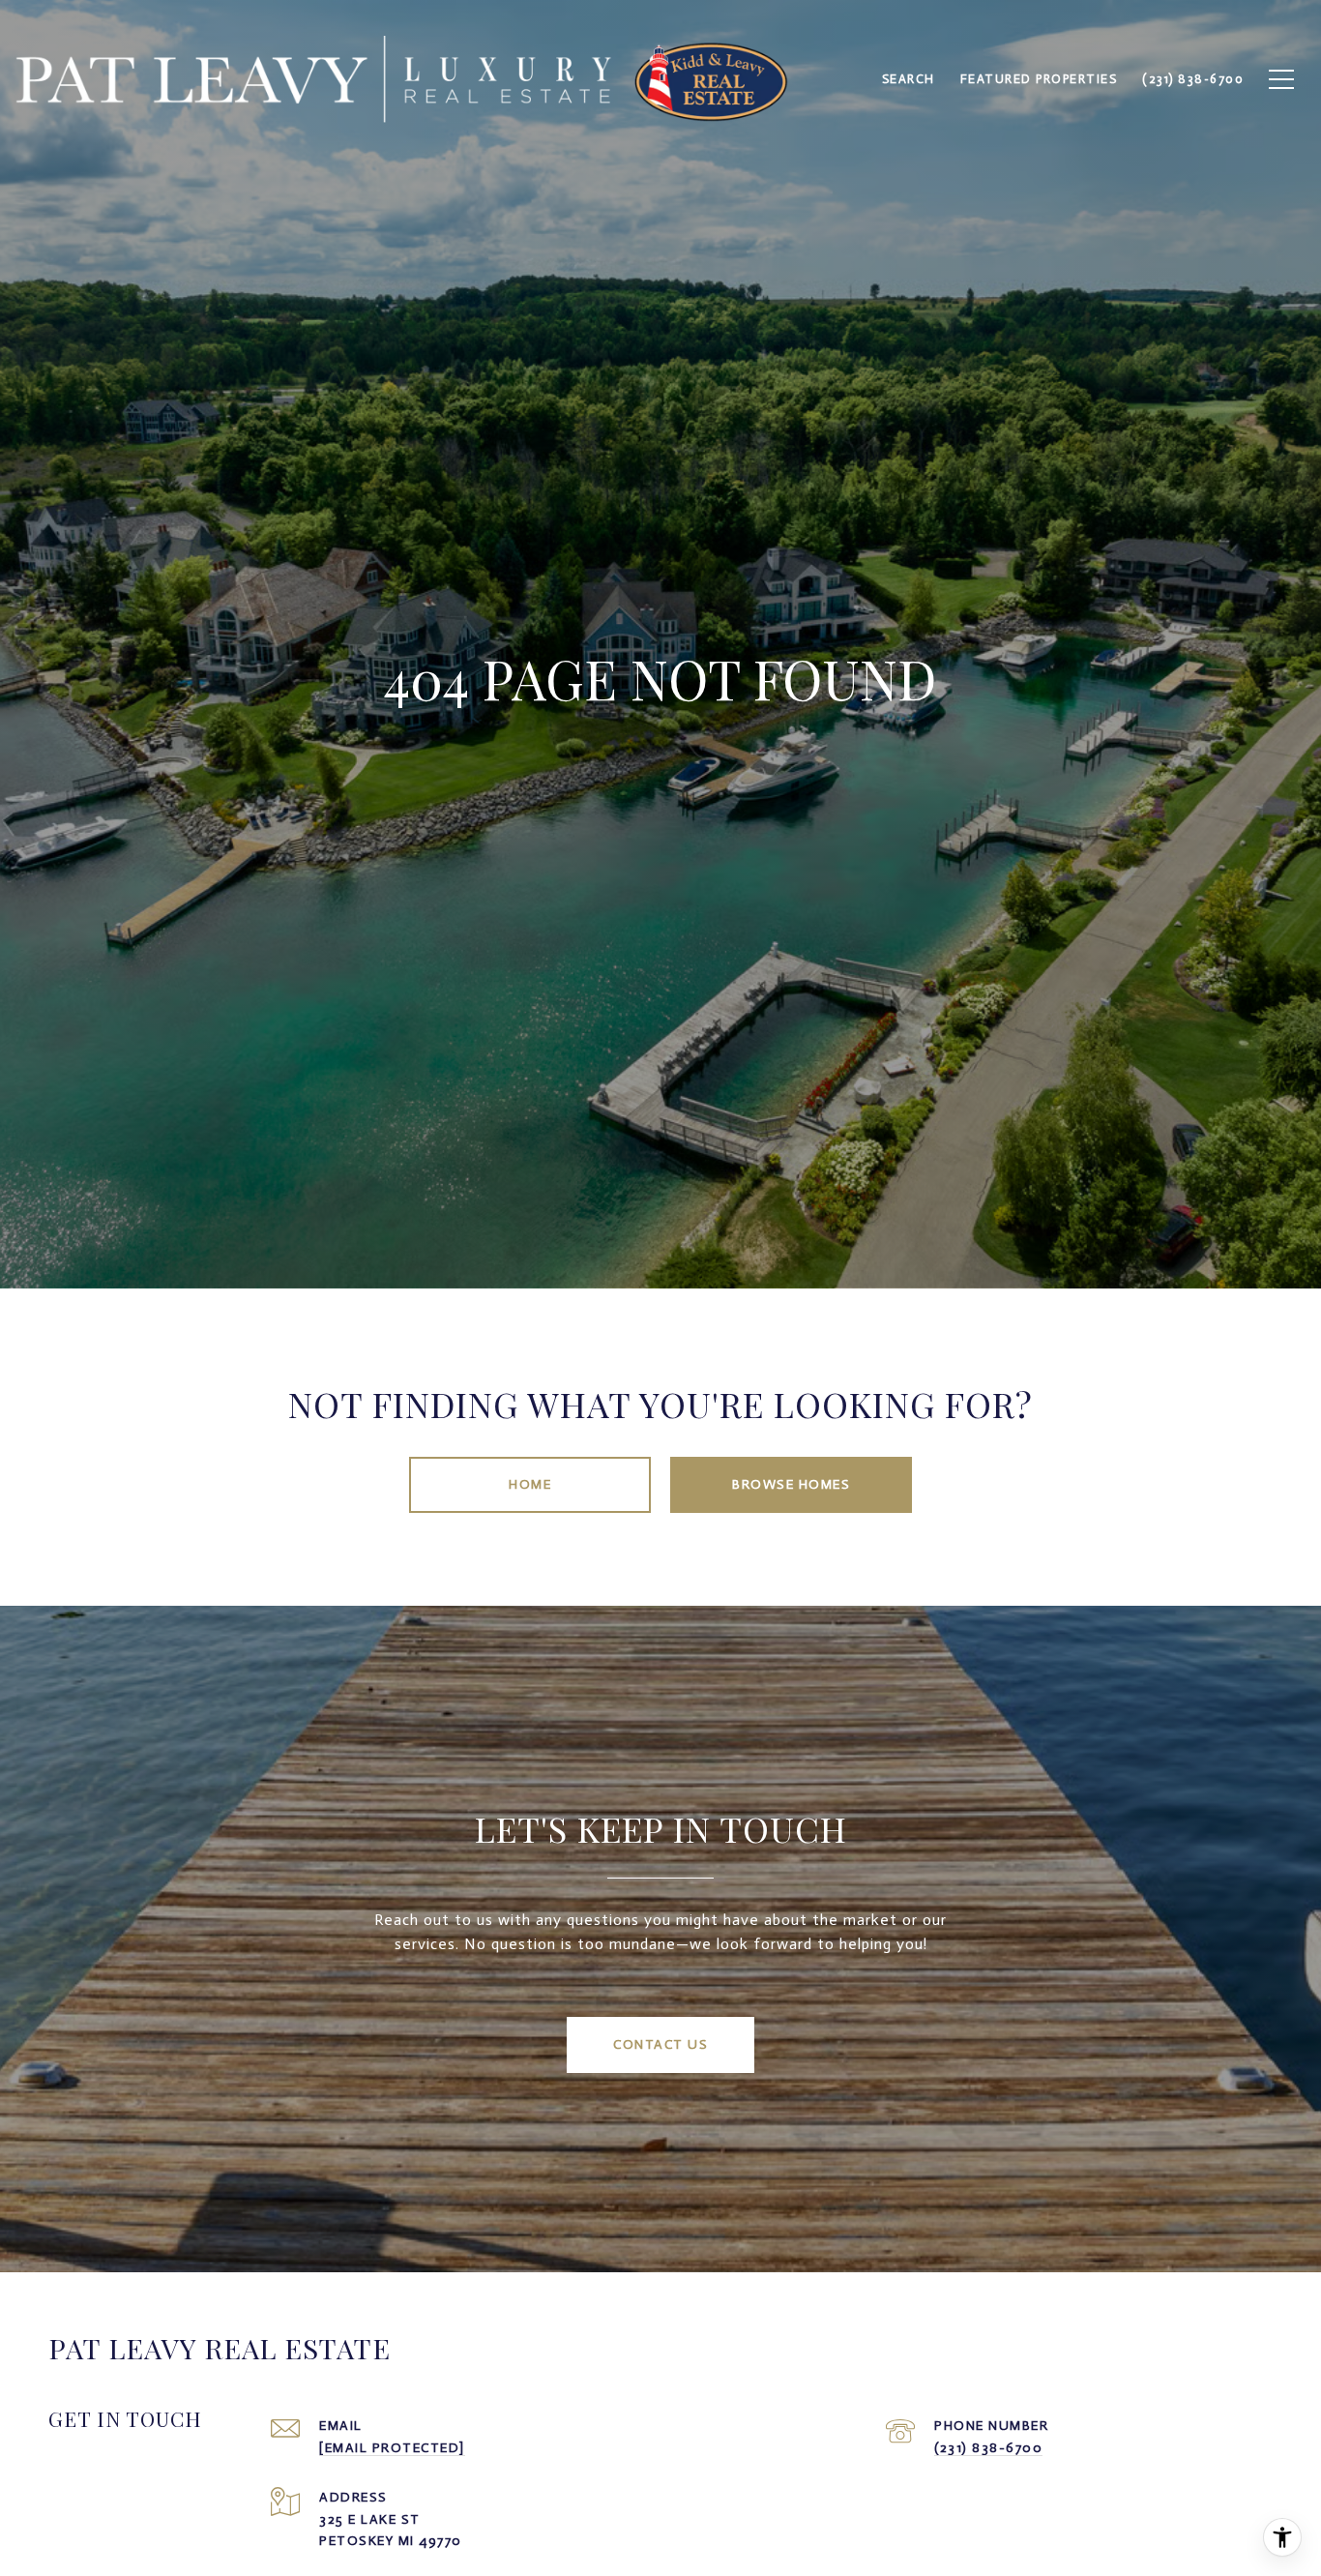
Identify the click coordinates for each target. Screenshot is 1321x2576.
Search (909, 79)
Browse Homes (791, 1484)
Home (530, 1484)
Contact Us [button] (660, 2044)
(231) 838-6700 (988, 2448)
